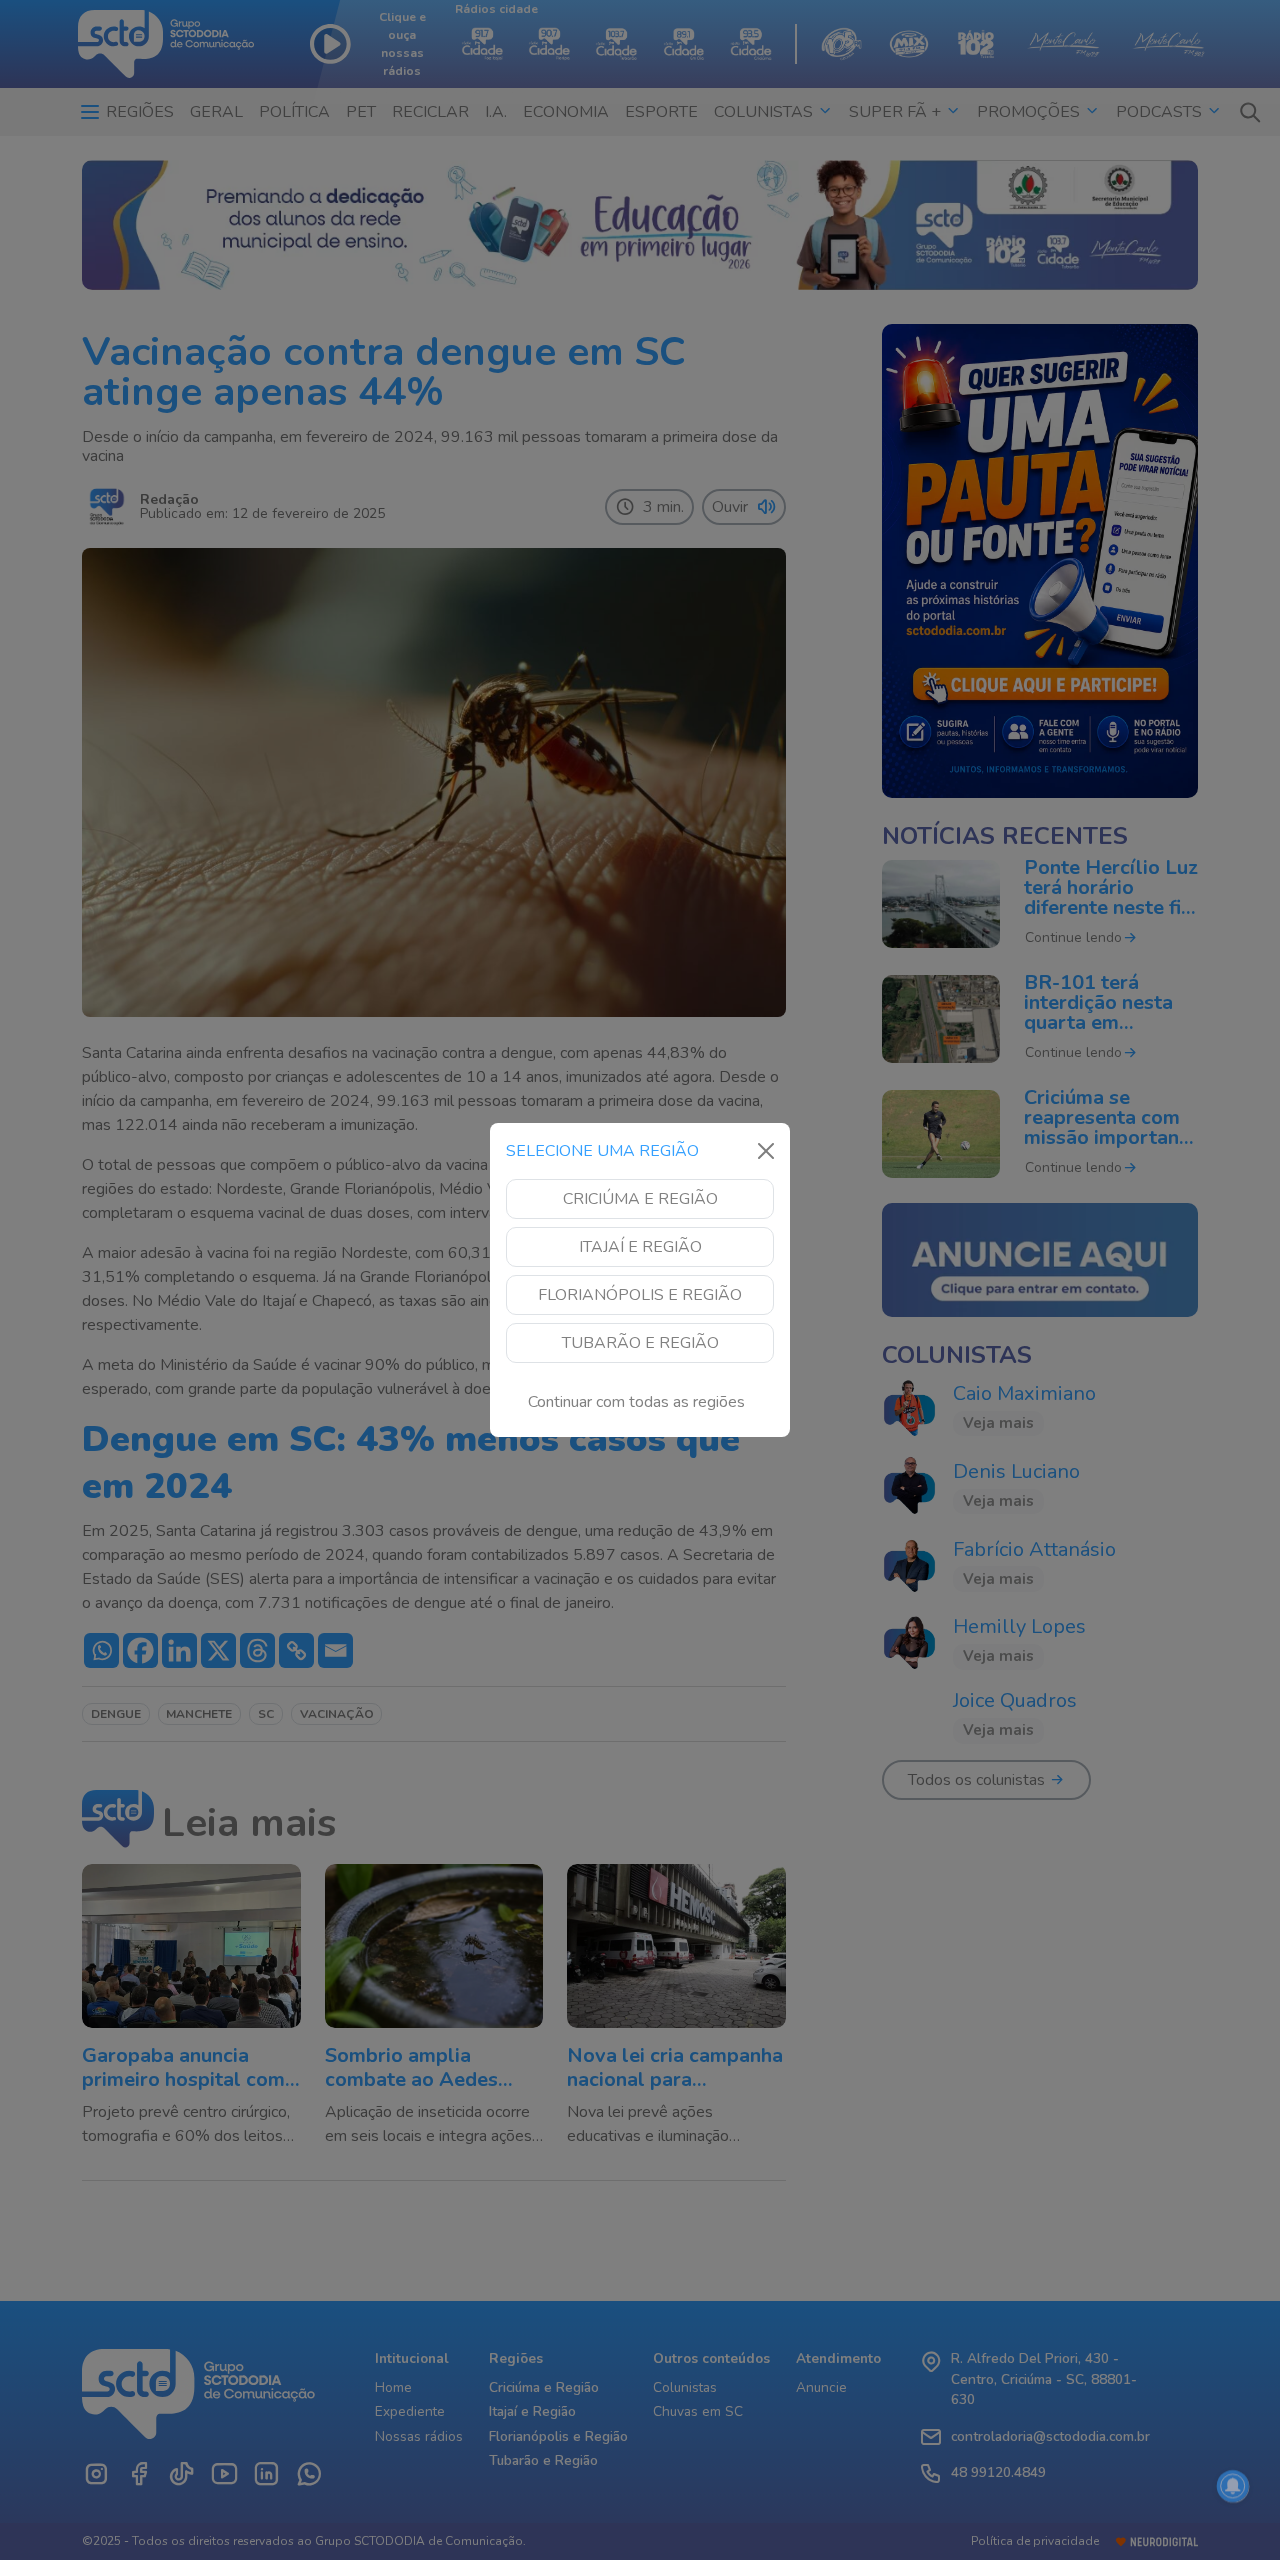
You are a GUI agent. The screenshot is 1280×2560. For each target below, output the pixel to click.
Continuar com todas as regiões (636, 1402)
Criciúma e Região (640, 1199)
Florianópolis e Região (640, 1295)
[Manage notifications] (1233, 2486)
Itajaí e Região (640, 1247)
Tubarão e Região (640, 1343)
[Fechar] (766, 1151)
